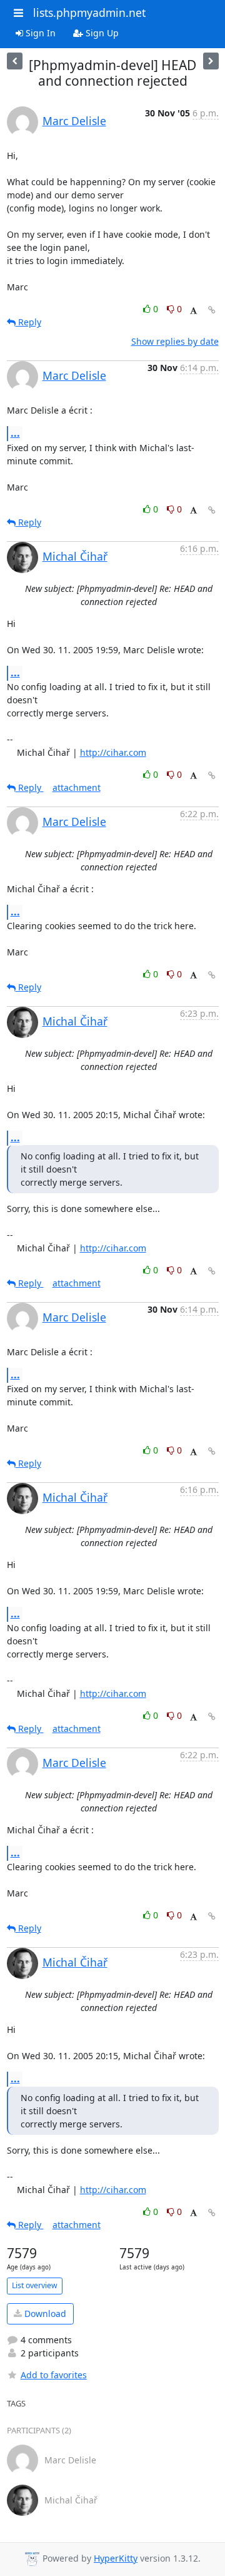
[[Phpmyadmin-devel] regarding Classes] (15, 61)
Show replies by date (175, 341)
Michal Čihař (75, 556)
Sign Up (101, 33)
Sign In (39, 33)
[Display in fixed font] (193, 311)
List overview (35, 2285)
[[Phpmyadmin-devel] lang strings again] (211, 61)
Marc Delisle (74, 121)
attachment (77, 787)
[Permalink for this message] (212, 310)
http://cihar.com (113, 752)
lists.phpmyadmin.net (89, 13)
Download (44, 2314)
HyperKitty (116, 2558)
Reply (28, 322)
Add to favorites (54, 2375)
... (15, 433)
